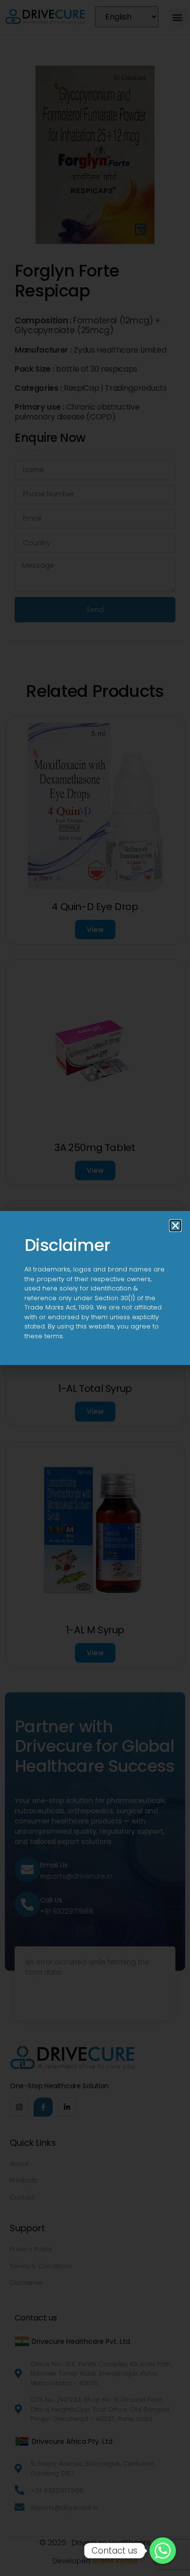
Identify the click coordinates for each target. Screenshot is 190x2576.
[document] (95, 1288)
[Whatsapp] (163, 2551)
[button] (175, 1226)
